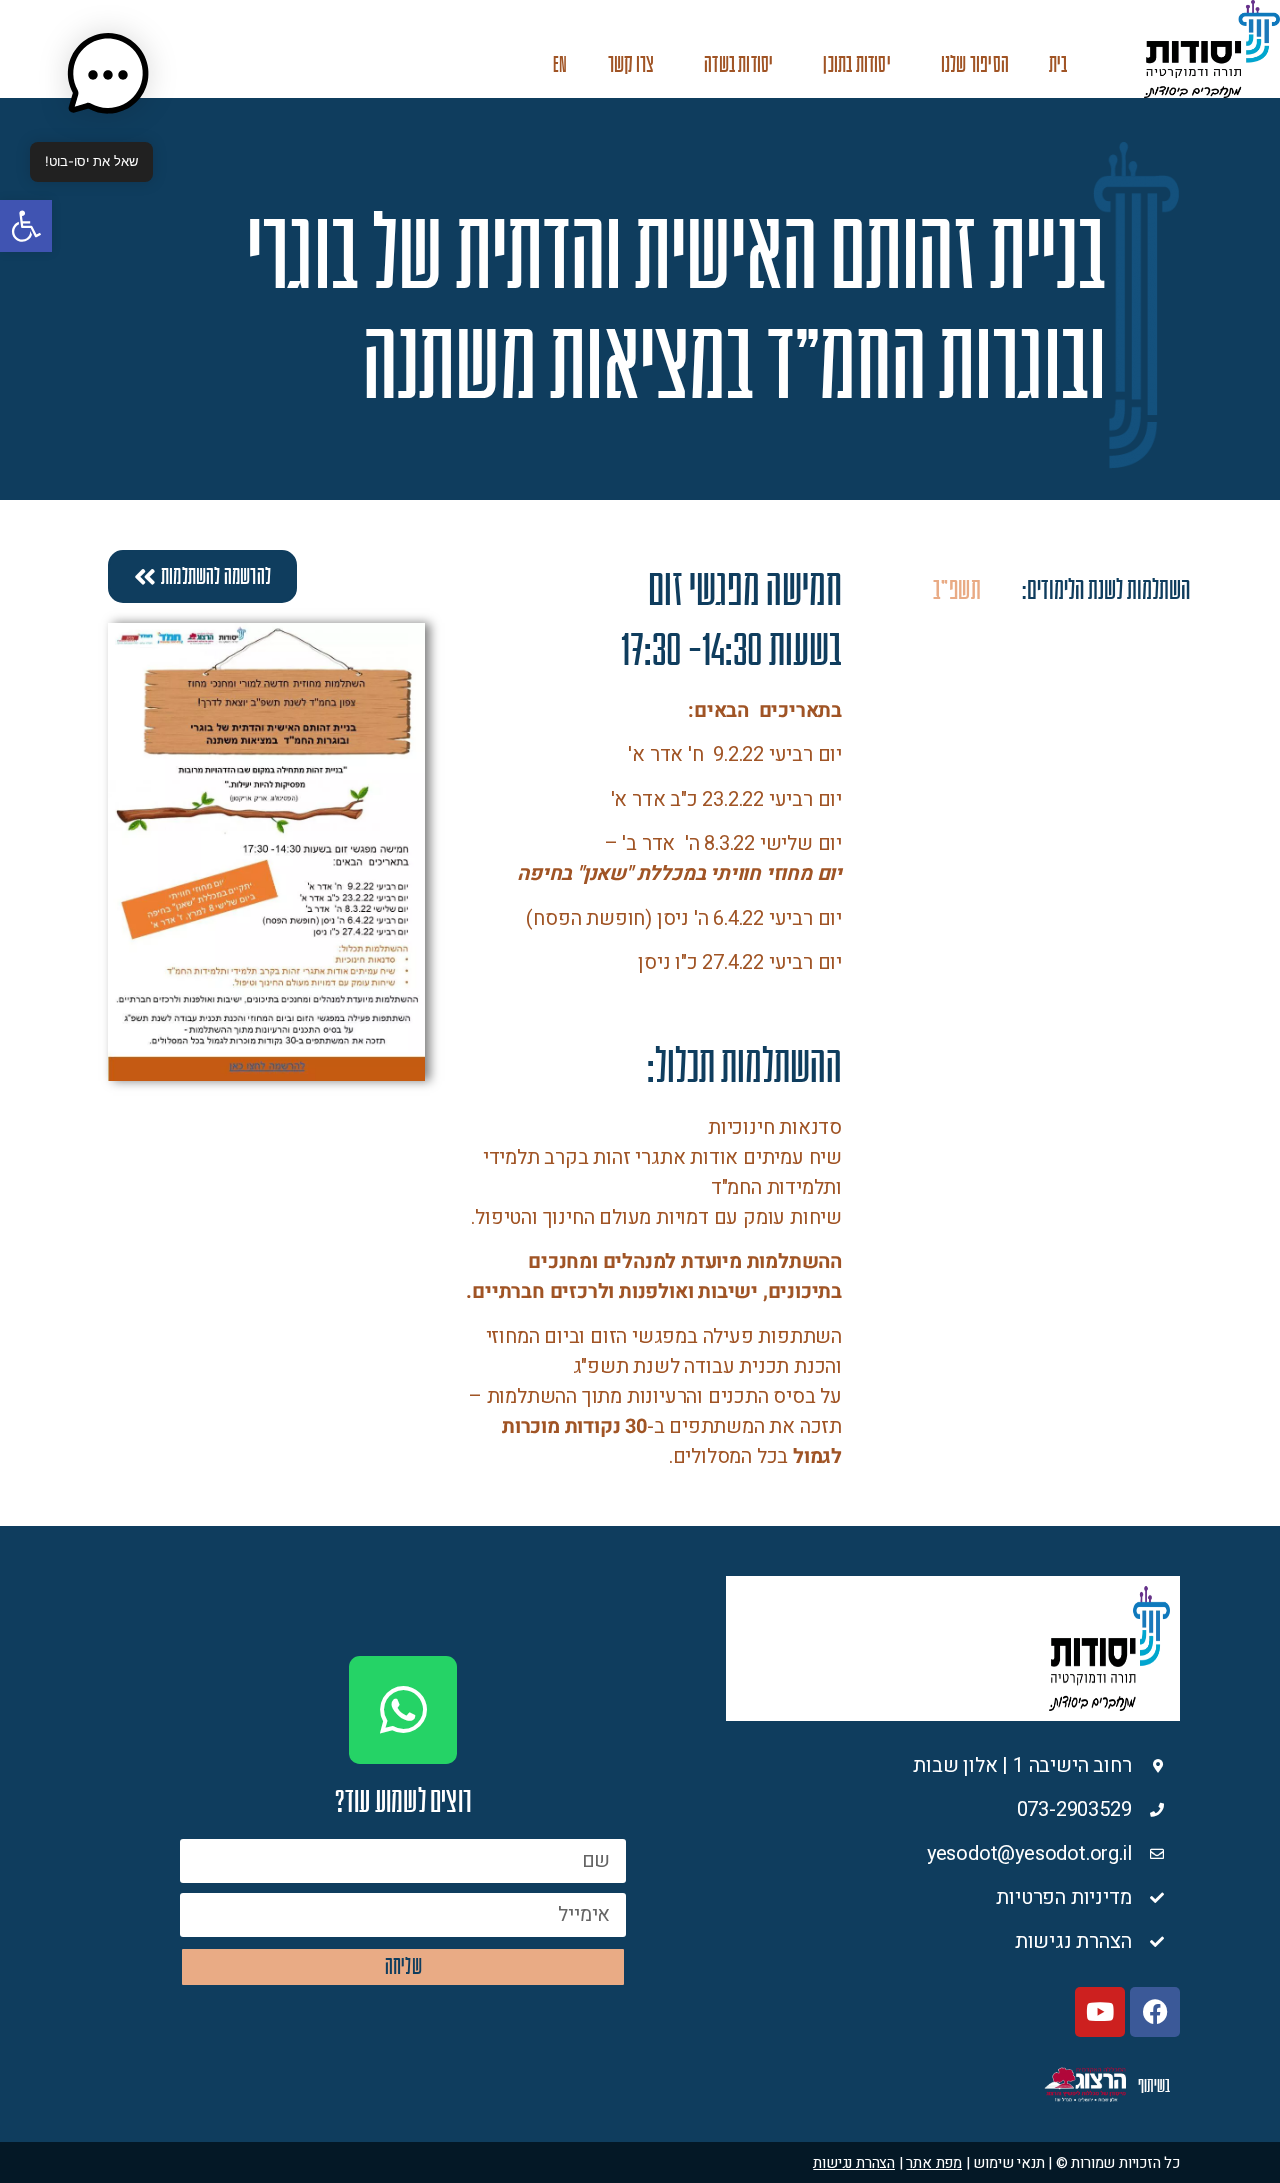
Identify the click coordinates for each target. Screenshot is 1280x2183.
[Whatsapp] (403, 1710)
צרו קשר (631, 64)
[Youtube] (1100, 2012)
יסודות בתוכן (856, 64)
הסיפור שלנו (975, 64)
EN (560, 64)
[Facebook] (1155, 2012)
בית (1058, 64)
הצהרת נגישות (854, 2163)
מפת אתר (934, 2163)
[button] (26, 226)
